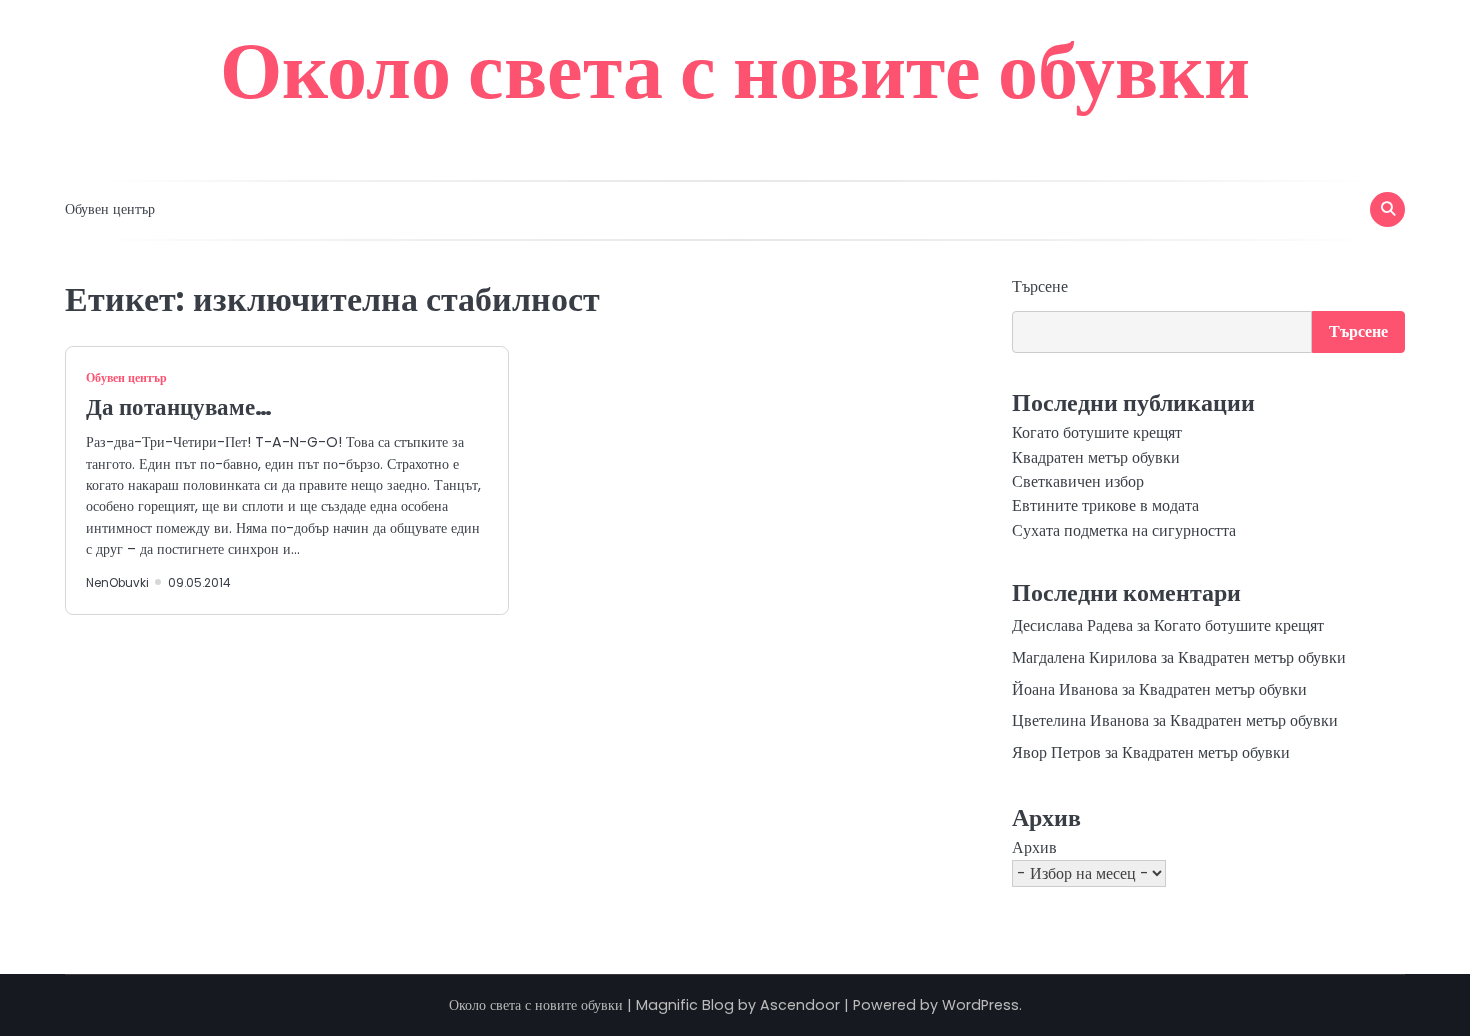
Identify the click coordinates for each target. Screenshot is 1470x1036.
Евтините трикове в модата (1105, 505)
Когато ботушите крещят (1097, 432)
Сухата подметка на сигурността (1124, 530)
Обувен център (110, 209)
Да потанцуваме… (179, 407)
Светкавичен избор (1078, 481)
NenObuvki (117, 583)
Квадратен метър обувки (1096, 457)
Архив (1034, 847)
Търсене (1040, 286)
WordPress (980, 1005)
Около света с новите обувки (735, 70)
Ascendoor (800, 1005)
